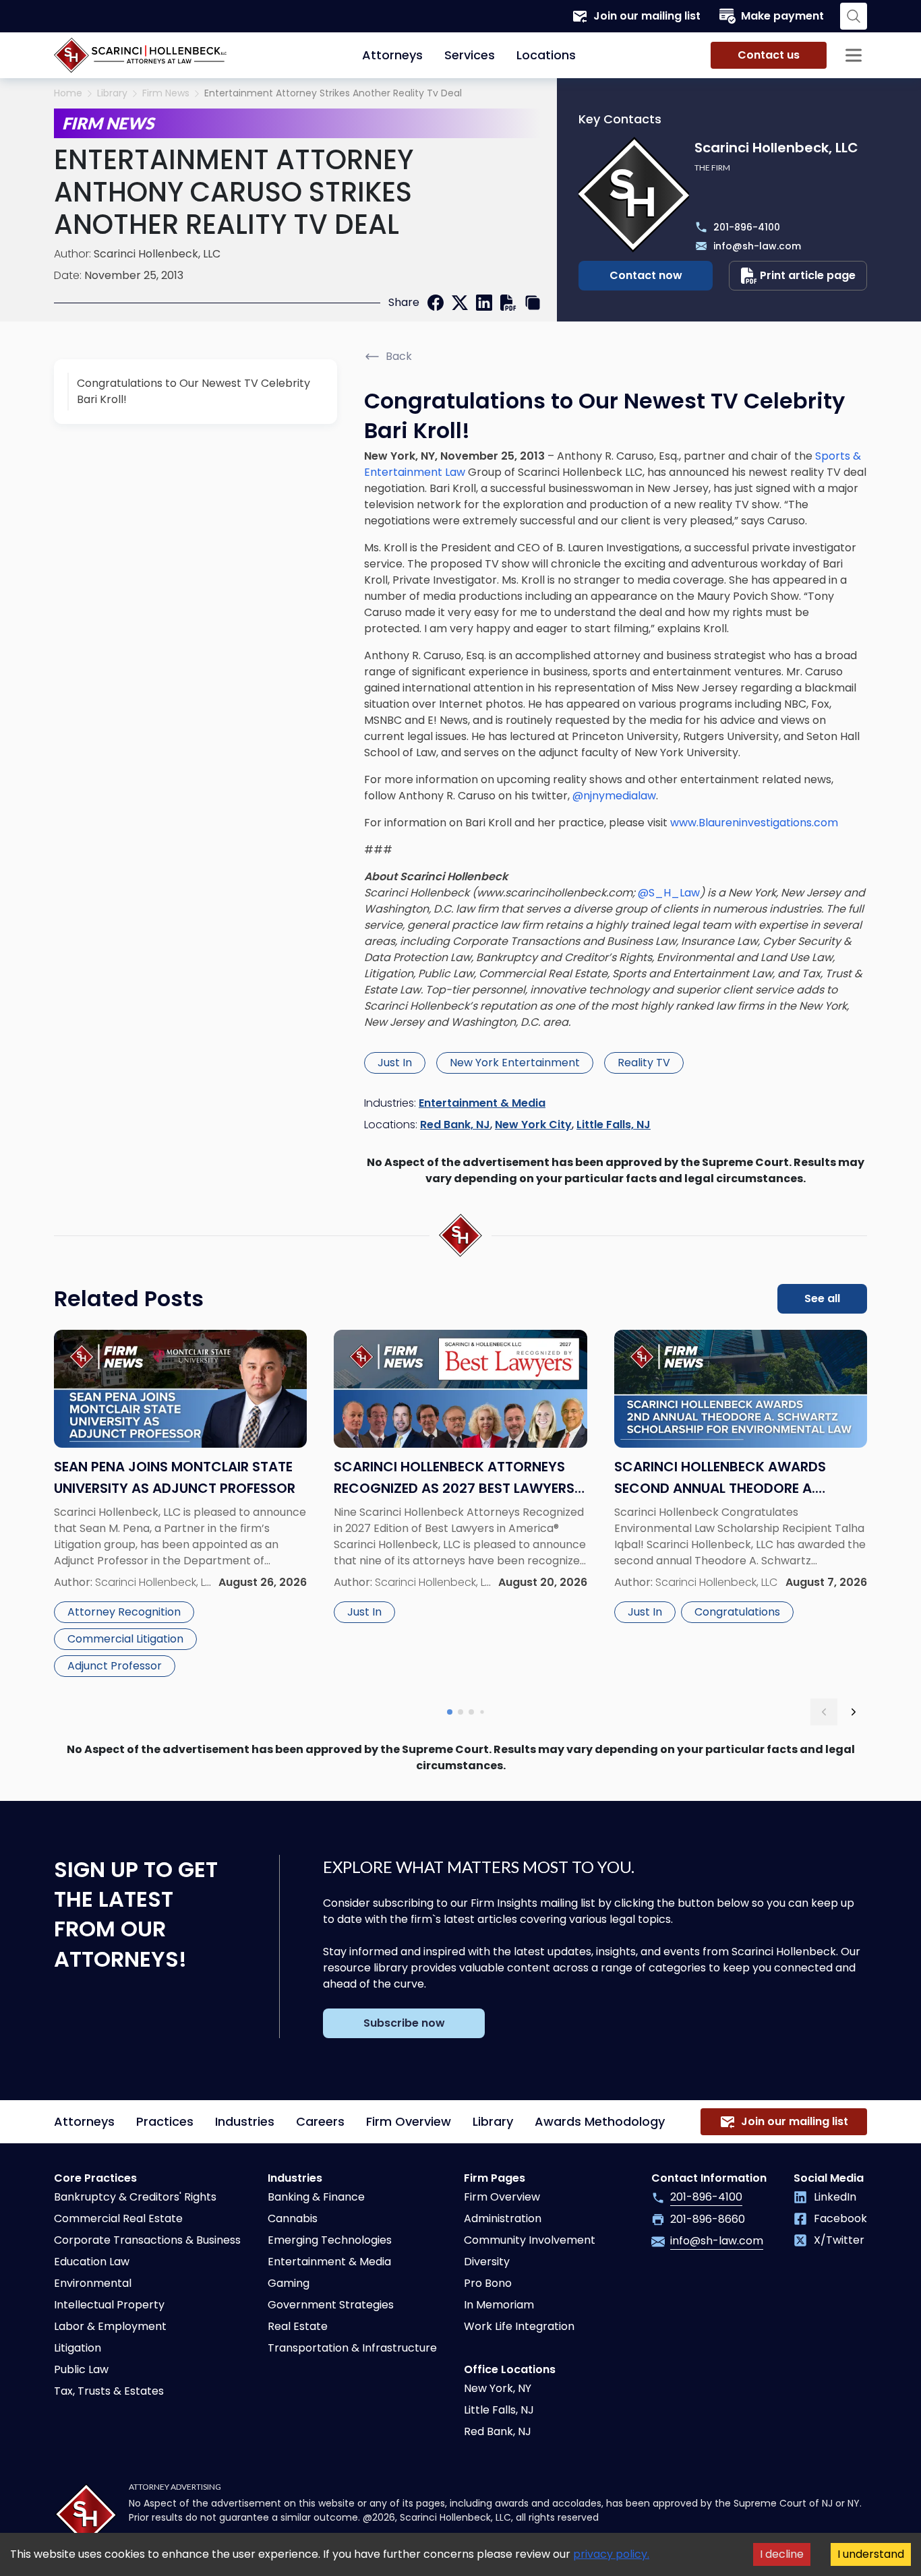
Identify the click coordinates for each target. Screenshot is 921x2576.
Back (399, 356)
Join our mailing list (647, 16)
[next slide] (854, 1712)
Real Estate (298, 2326)
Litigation (78, 2348)
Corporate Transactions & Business (147, 2240)
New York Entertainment (515, 1063)
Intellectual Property (109, 2305)
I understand (871, 2554)
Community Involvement (530, 2240)
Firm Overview (409, 2121)
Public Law (81, 2369)
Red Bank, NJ (455, 1125)
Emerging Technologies (330, 2240)
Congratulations (737, 1612)
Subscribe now (404, 2023)
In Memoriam (499, 2305)
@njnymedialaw (614, 796)
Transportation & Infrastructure (352, 2348)
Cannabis (293, 2218)
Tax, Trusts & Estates (109, 2391)
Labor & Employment (110, 2326)
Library (112, 93)
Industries (245, 2121)
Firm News (166, 93)
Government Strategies (331, 2305)
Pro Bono (488, 2283)
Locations (546, 55)
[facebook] (436, 303)
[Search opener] (854, 16)
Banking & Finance (316, 2197)
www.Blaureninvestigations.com (754, 823)
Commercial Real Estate (118, 2218)
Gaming (289, 2283)
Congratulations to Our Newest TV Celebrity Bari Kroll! (194, 391)
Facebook (840, 2218)
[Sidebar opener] (854, 55)
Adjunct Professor (115, 1666)
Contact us (769, 55)
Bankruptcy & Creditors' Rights (135, 2197)
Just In (395, 1063)
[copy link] (533, 303)
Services (470, 55)
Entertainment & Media (482, 1103)
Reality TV (644, 1063)
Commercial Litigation (125, 1639)
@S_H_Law (669, 893)
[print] (508, 303)
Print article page (808, 275)
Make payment (782, 16)
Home (68, 93)
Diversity (487, 2262)
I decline (782, 2554)
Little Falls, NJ (614, 1125)
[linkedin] (484, 303)
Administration (503, 2218)
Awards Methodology (600, 2121)
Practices (165, 2121)
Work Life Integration (519, 2326)
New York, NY (498, 2388)
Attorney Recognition (124, 1612)
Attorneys (392, 55)
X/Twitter (839, 2240)
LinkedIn (835, 2197)
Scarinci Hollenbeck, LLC (157, 254)
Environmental (93, 2283)
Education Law (92, 2262)
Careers (320, 2121)
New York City (533, 1125)
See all (822, 1298)
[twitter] (460, 303)
